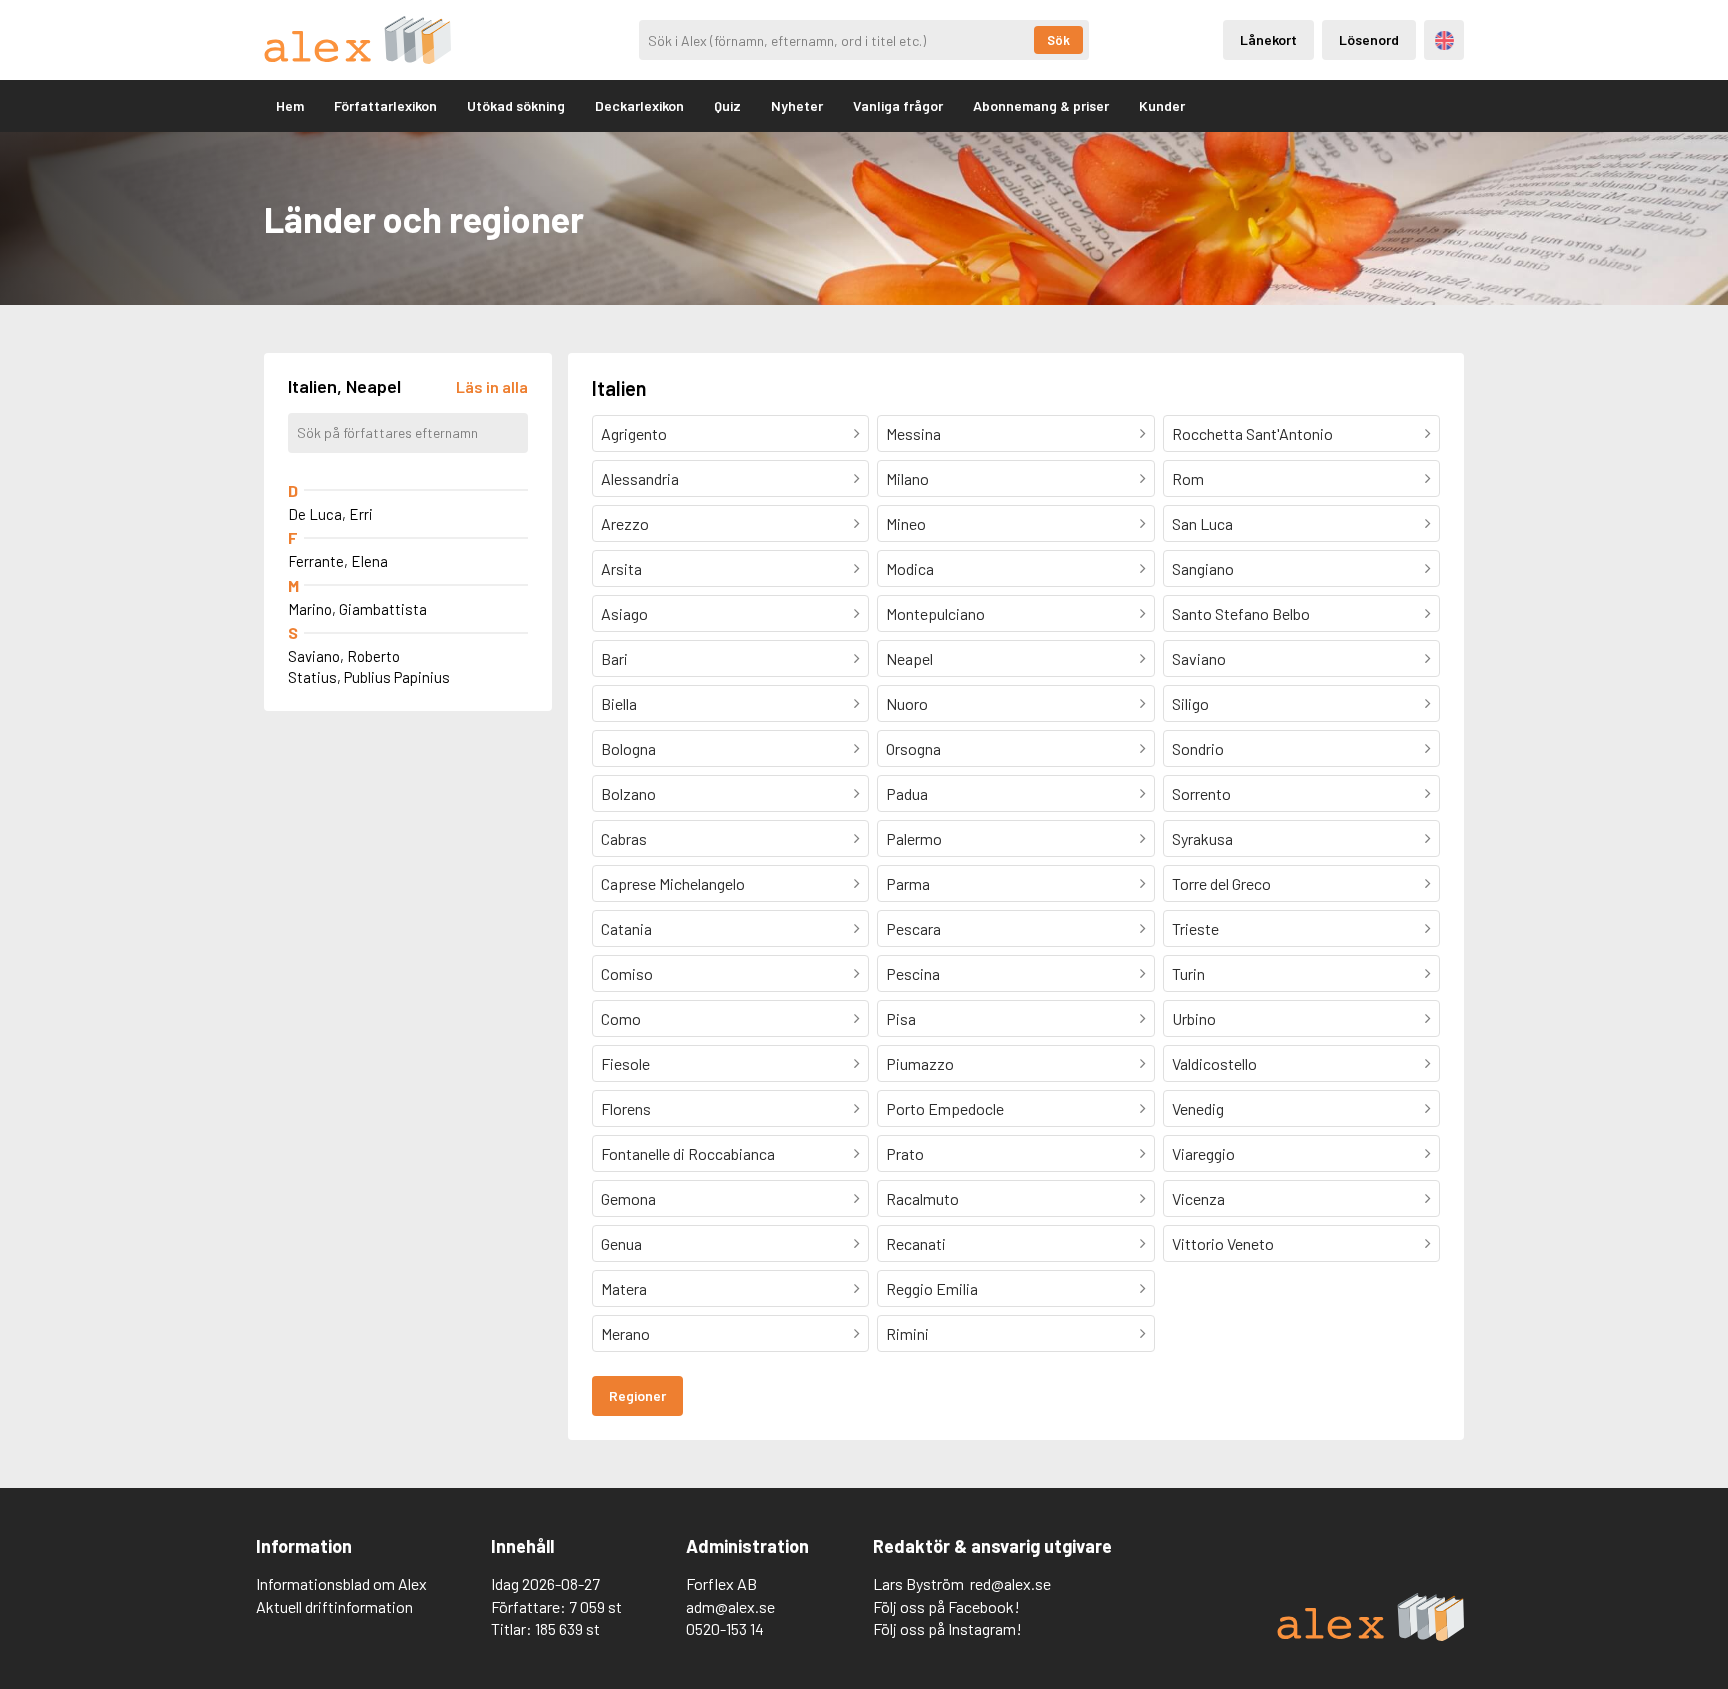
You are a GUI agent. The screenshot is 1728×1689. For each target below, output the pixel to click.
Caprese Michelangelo (673, 883)
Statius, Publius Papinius (369, 677)
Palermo (914, 838)
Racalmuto (922, 1198)
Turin (1188, 973)
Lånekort (1268, 39)
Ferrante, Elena (338, 561)
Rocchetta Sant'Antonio (1252, 433)
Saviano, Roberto (344, 656)
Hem (290, 105)
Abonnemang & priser (1041, 105)
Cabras (624, 838)
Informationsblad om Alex (341, 1583)
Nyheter (797, 105)
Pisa (901, 1018)
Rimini (907, 1333)
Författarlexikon (385, 105)
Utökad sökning (516, 105)
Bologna (628, 748)
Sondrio (1198, 748)
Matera (624, 1288)
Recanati (916, 1243)
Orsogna (913, 748)
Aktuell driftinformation (334, 1606)
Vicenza (1198, 1198)
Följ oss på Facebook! (946, 1606)
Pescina (913, 973)
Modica (910, 568)
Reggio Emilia (932, 1288)
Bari (614, 658)
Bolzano (628, 793)
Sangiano (1203, 568)
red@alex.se (1010, 1583)
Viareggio (1203, 1153)
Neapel (909, 658)
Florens (626, 1108)
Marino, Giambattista (357, 609)
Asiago (624, 613)
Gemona (628, 1198)
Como (621, 1018)
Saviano (1199, 658)
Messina (913, 433)
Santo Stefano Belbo (1241, 613)
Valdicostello (1214, 1063)
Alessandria (640, 478)
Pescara (913, 928)
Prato (905, 1153)
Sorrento (1201, 793)
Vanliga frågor (898, 105)
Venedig (1198, 1108)
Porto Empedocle (945, 1108)
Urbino (1194, 1018)
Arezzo (625, 523)
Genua (621, 1243)
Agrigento (634, 433)
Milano (907, 478)
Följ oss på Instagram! (947, 1628)
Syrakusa (1202, 838)
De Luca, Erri (330, 514)
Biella (619, 703)
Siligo (1190, 703)
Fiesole (625, 1063)
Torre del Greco (1221, 883)
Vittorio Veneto (1223, 1243)
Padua (907, 793)
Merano (625, 1333)
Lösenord (1369, 39)
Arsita (621, 568)
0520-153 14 (725, 1628)
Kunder (1162, 105)
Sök (1058, 40)
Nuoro (907, 703)
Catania (626, 928)
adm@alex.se (730, 1606)
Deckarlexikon (639, 105)
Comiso (627, 973)
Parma (908, 883)
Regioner (637, 1395)
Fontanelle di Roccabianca (688, 1153)
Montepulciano (935, 613)
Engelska (1444, 40)
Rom (1188, 478)
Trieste (1195, 928)
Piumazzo (920, 1063)
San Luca (1202, 523)
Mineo (906, 523)
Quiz (727, 105)
